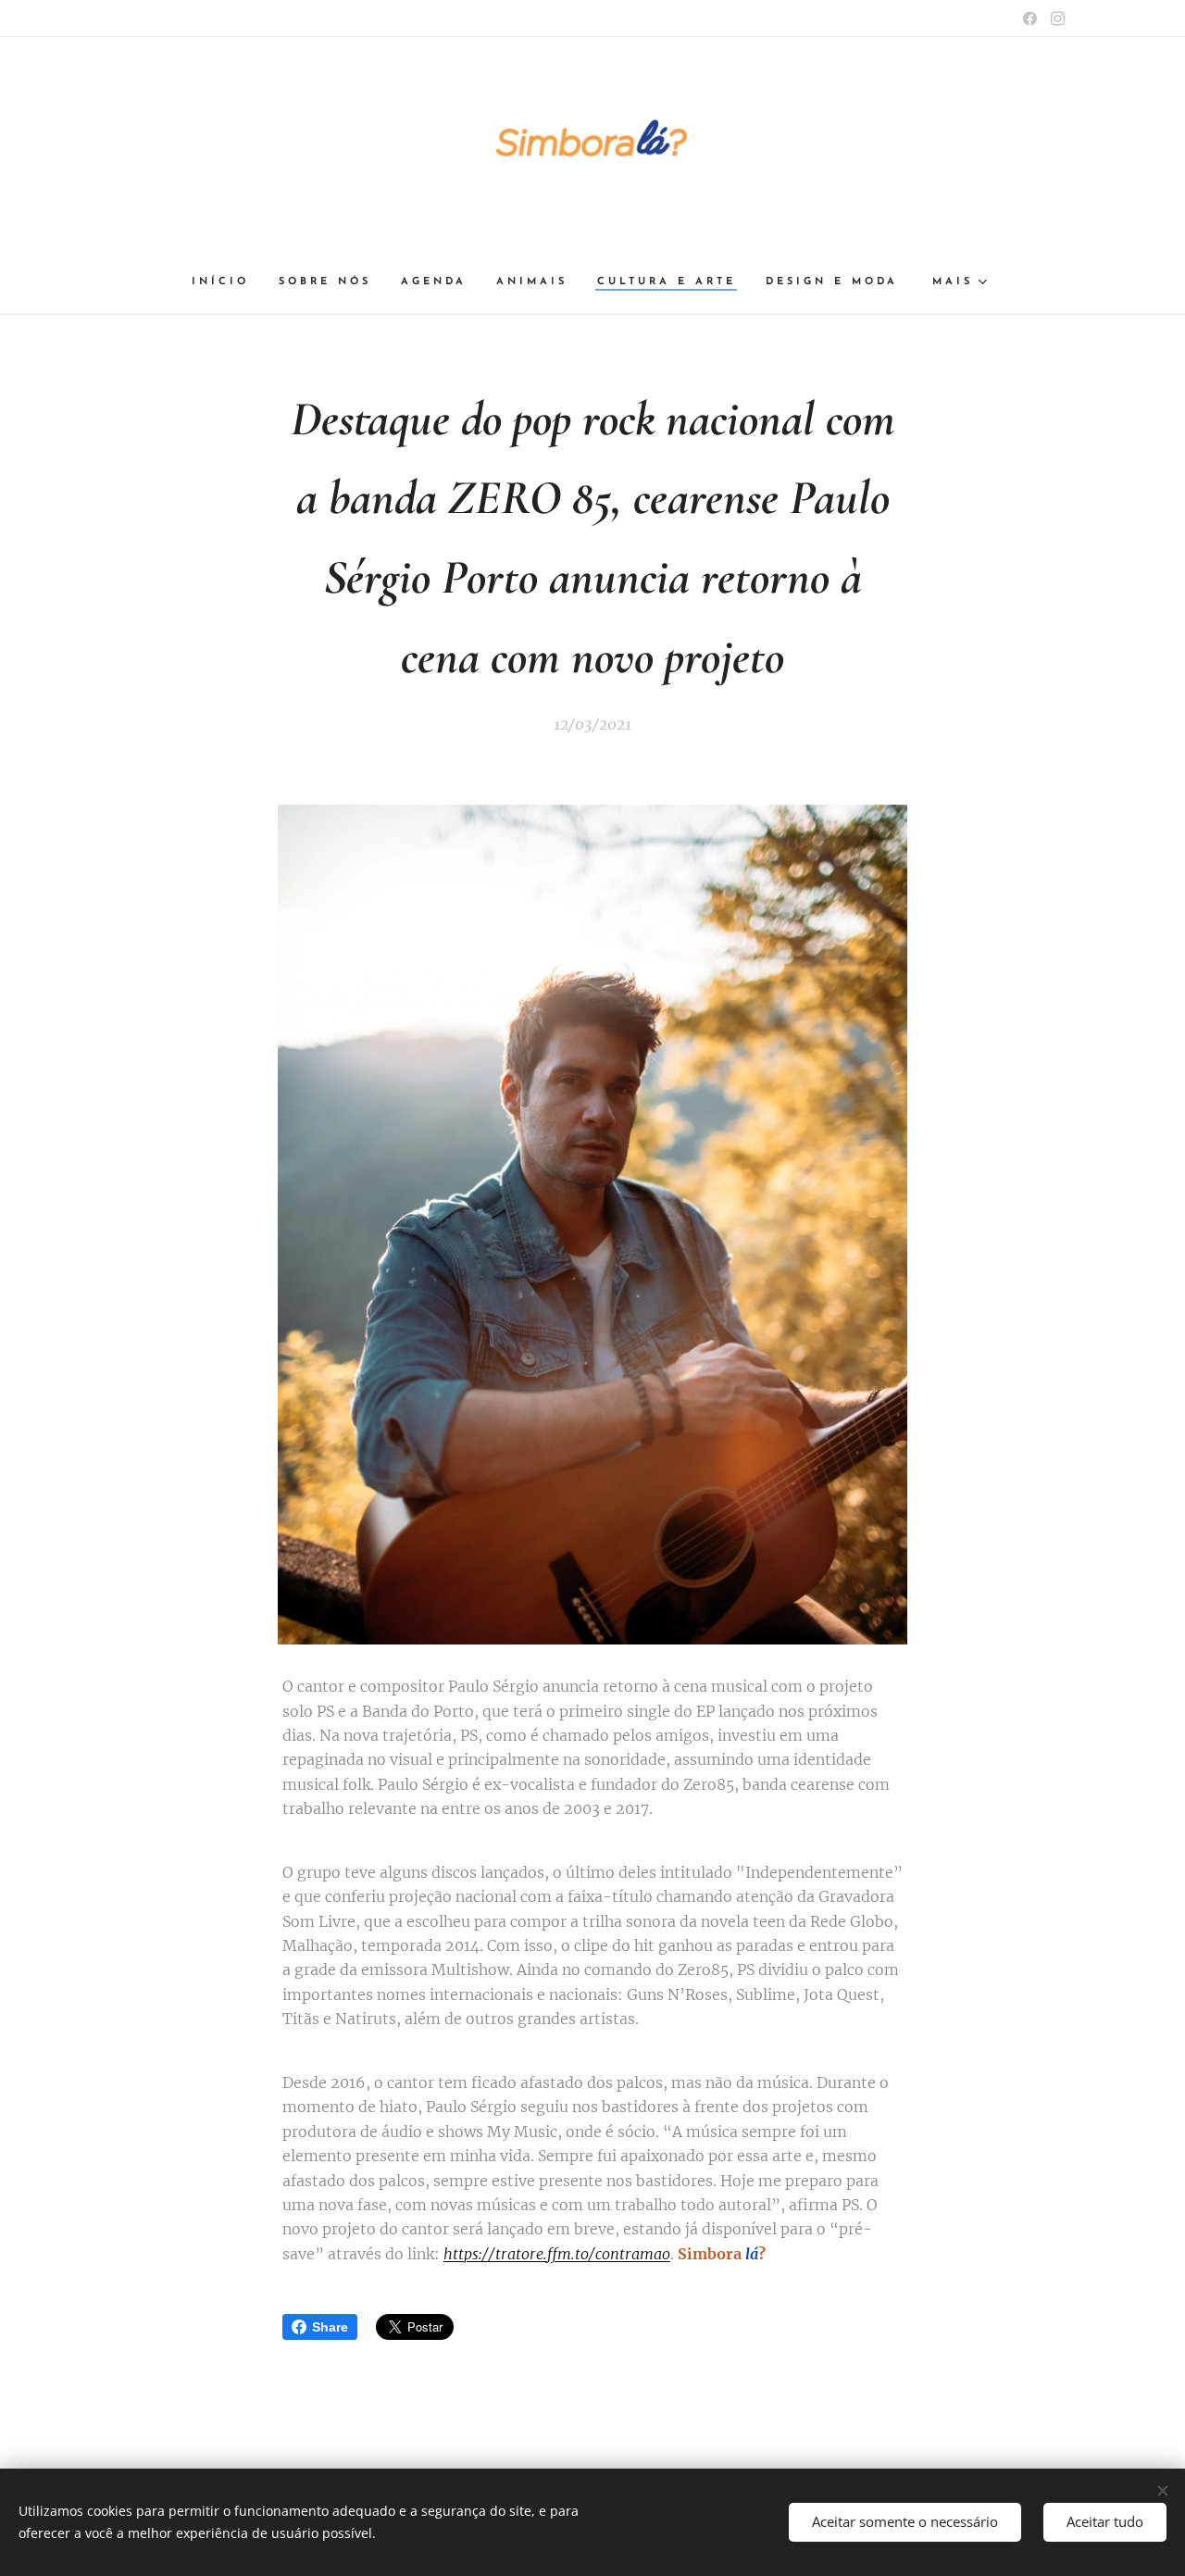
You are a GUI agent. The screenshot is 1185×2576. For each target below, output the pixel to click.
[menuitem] (228, 282)
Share (330, 2327)
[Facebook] (1030, 19)
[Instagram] (1058, 19)
